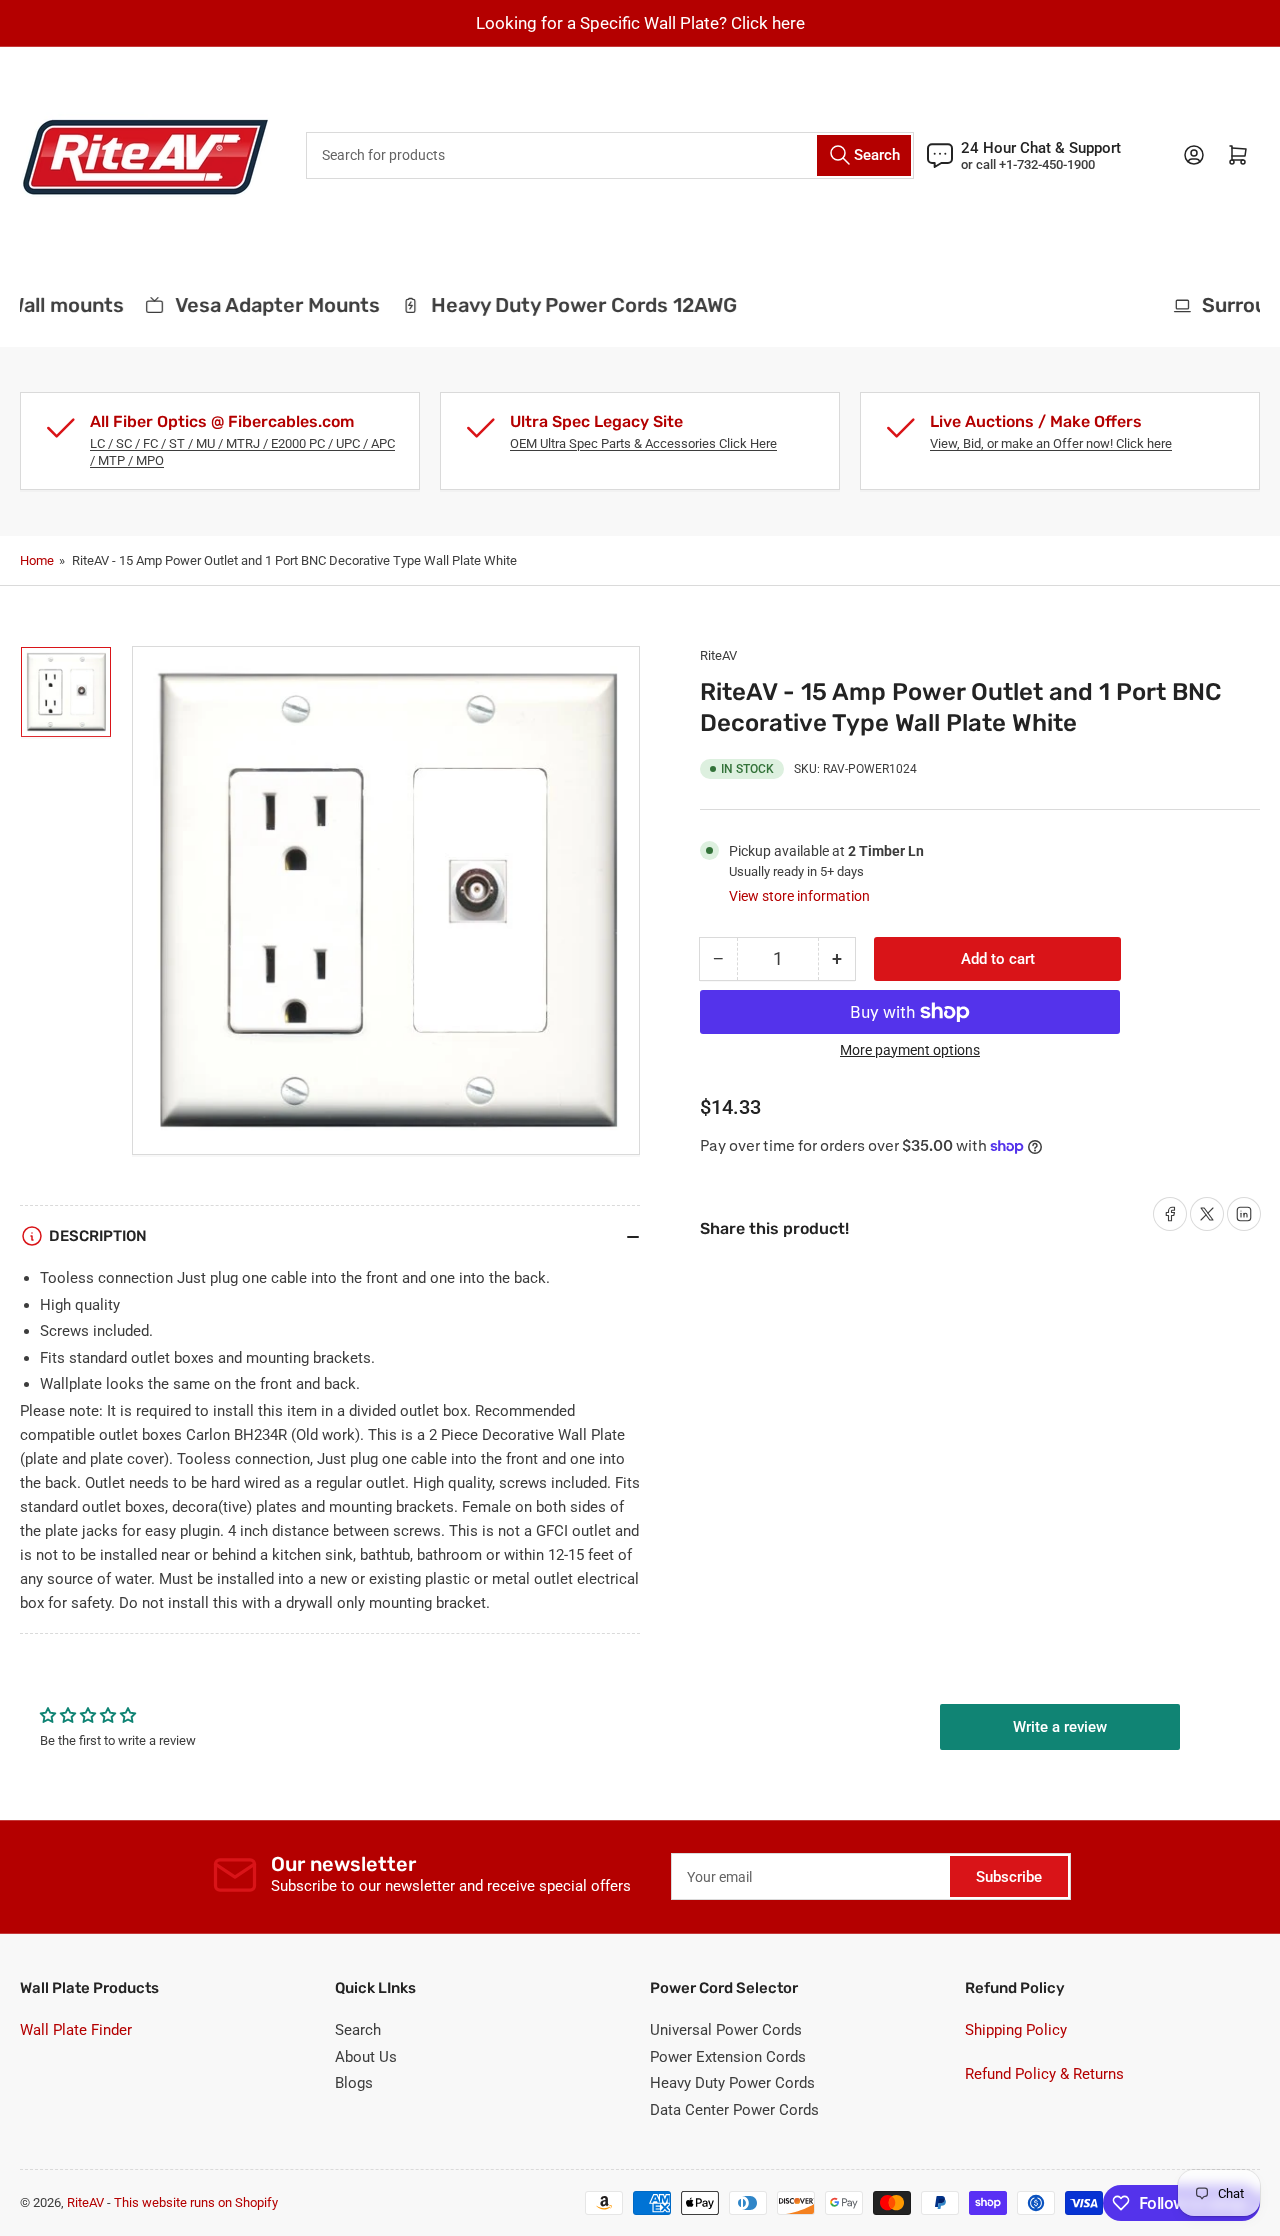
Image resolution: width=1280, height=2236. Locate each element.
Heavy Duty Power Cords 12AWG (566, 305)
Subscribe (1009, 1877)
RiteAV (718, 655)
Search (358, 2030)
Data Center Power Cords (734, 2110)
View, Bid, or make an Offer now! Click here (1051, 443)
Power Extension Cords (728, 2057)
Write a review (1060, 1727)
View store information (799, 896)
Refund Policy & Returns (1044, 2074)
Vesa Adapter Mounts (259, 305)
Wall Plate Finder (76, 2030)
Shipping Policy (1016, 2030)
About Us (366, 2057)
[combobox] (610, 155)
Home (37, 560)
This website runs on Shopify (196, 2202)
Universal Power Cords (726, 2030)
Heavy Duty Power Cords (732, 2083)
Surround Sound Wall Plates (901, 305)
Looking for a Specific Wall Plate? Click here (640, 23)
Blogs (354, 2083)
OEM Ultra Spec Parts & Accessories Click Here (643, 443)
